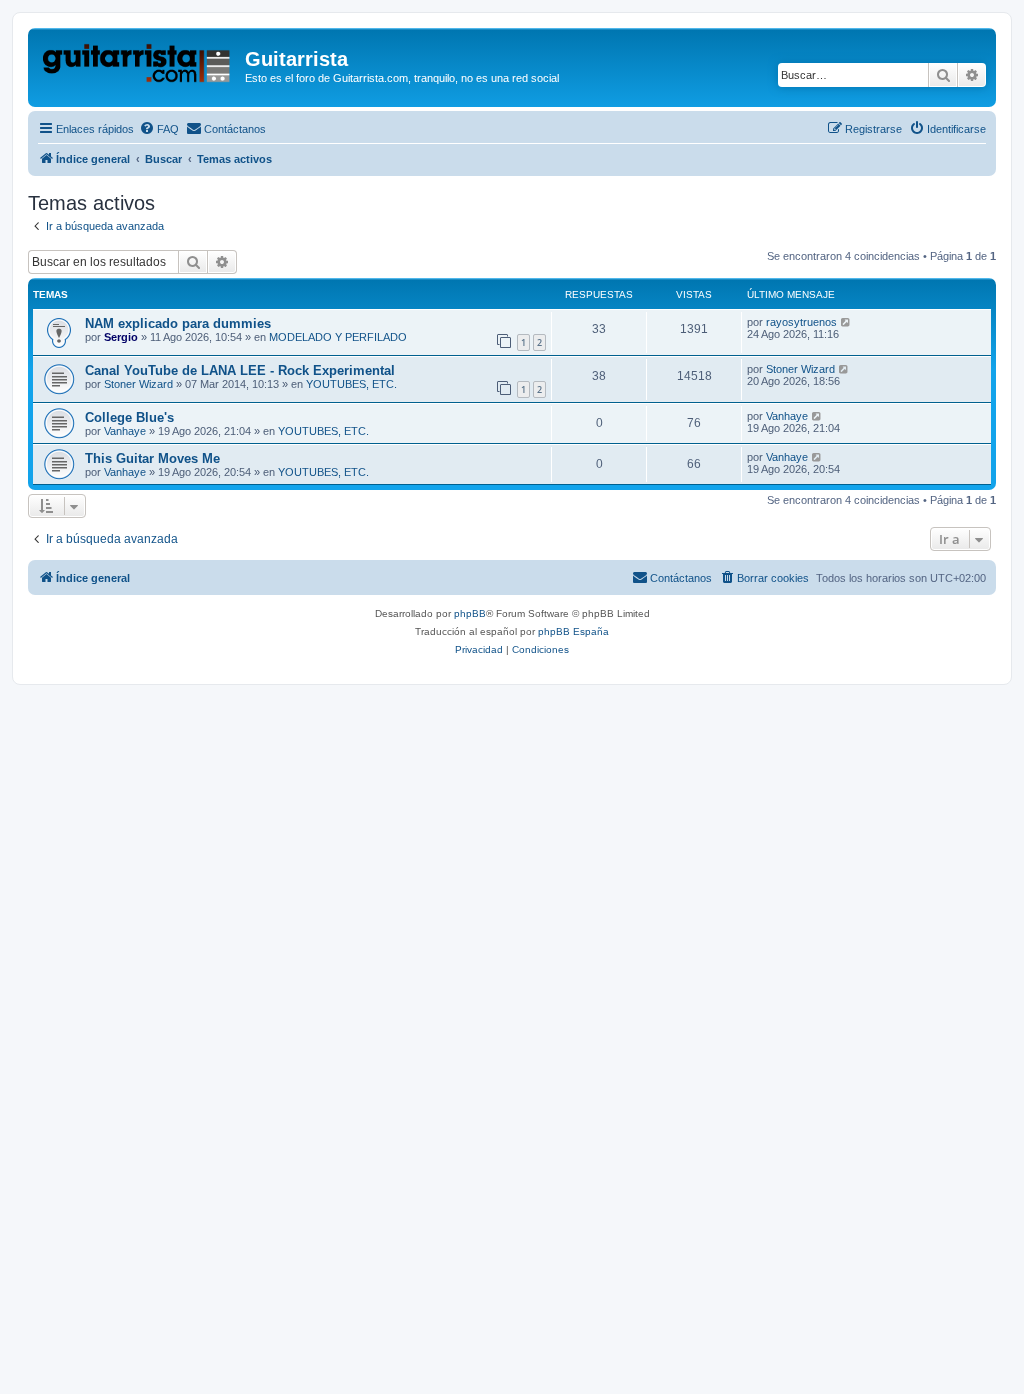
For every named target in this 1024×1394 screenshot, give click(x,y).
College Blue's (129, 417)
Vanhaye (125, 431)
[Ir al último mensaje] (846, 322)
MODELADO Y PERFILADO (338, 337)
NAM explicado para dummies (178, 323)
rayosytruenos (801, 322)
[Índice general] (139, 65)
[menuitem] (159, 129)
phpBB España (573, 631)
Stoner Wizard (138, 384)
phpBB (470, 613)
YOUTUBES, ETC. (351, 384)
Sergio (121, 337)
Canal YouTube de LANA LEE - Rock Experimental (240, 370)
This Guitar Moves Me (152, 458)
